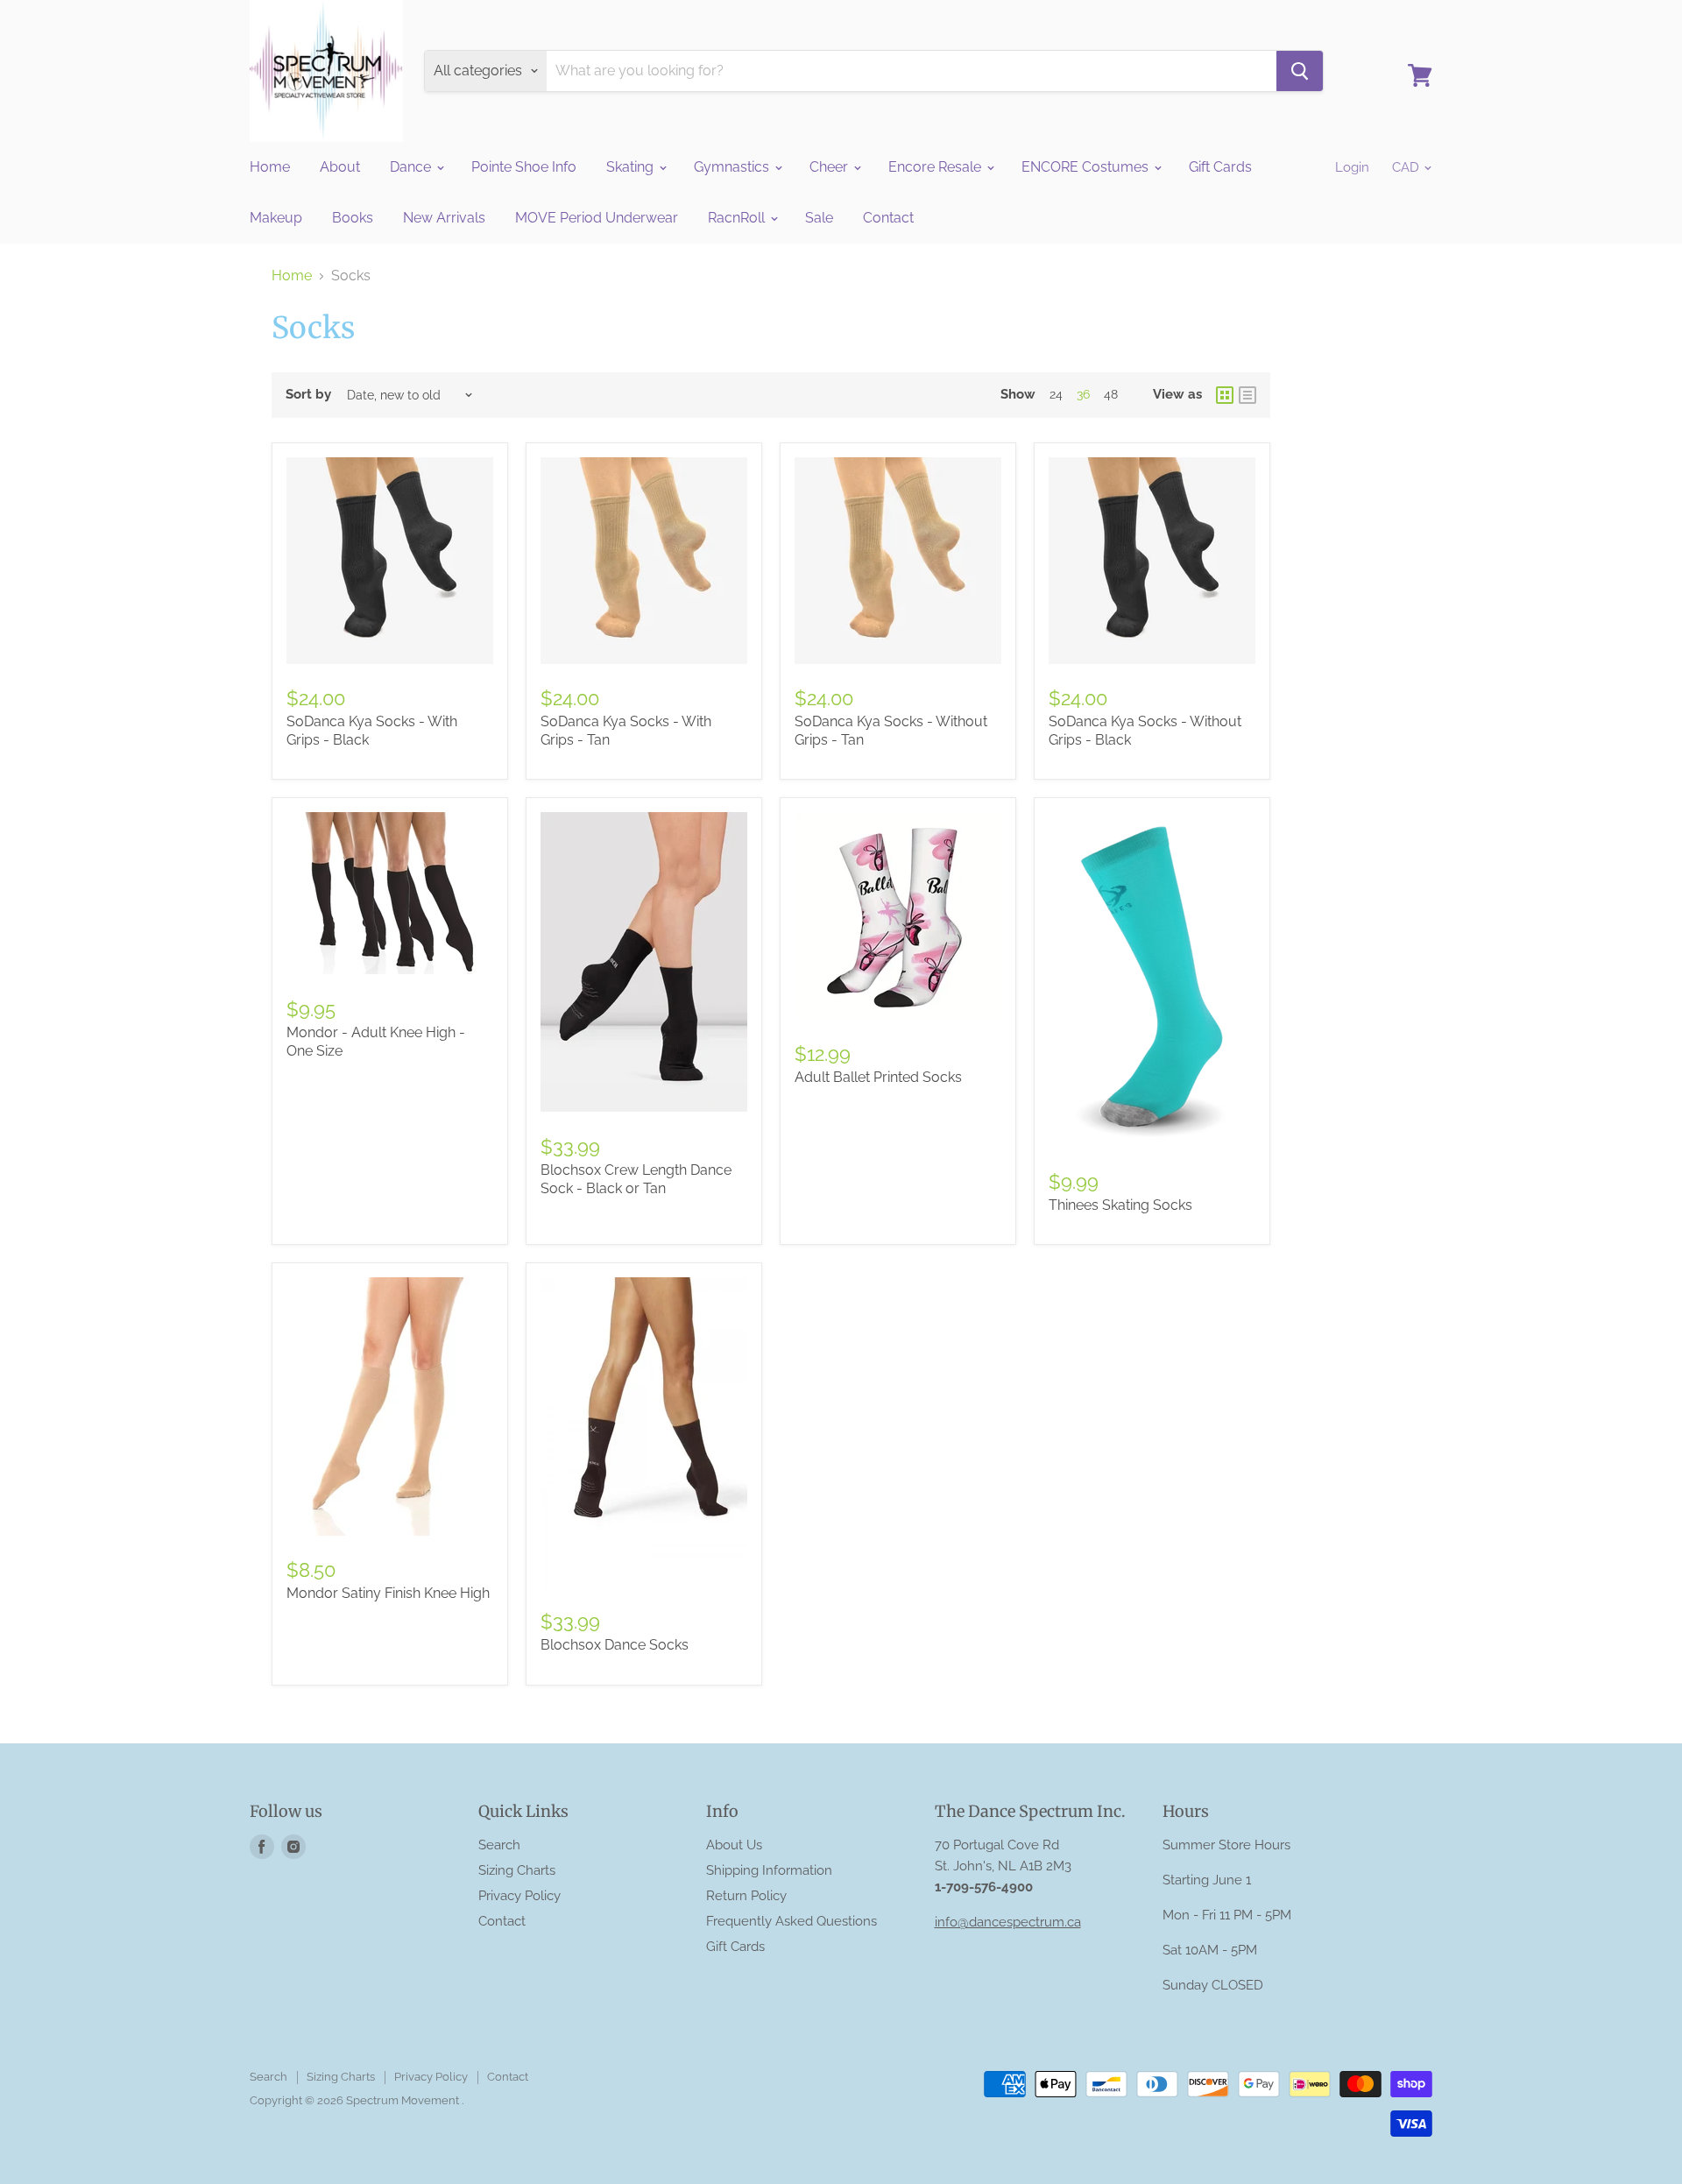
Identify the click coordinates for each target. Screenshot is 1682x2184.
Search (499, 1845)
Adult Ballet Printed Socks (878, 1077)
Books (353, 218)
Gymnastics (733, 167)
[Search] (1300, 71)
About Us (734, 1845)
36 (1083, 394)
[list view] (1247, 395)
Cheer (830, 167)
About (340, 167)
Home (270, 167)
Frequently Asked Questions (792, 1921)
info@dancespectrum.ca (1008, 1922)
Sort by (308, 395)
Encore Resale (936, 167)
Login (1352, 167)
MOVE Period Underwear (597, 218)
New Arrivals (444, 218)
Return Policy (746, 1896)
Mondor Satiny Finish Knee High (388, 1593)
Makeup (276, 218)
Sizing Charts (517, 1870)
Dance (412, 167)
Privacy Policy (519, 1896)
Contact (888, 218)
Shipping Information (769, 1870)
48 (1111, 394)
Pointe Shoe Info (524, 167)
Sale (819, 218)
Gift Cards (1220, 167)
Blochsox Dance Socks (615, 1645)
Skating (632, 167)
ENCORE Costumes (1087, 167)
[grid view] (1225, 395)
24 (1056, 394)
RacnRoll (738, 218)
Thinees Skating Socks (1120, 1205)
